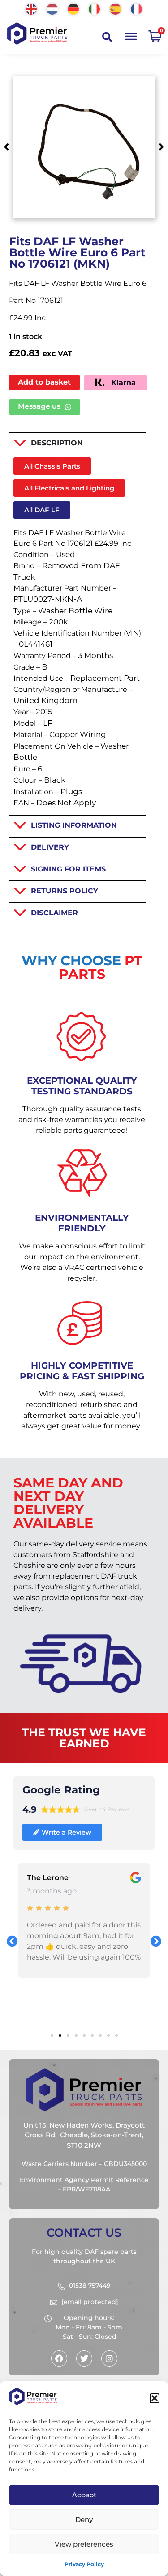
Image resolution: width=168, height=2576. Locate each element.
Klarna (122, 383)
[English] (32, 8)
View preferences (84, 2544)
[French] (137, 8)
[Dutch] (53, 8)
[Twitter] (84, 2358)
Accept (84, 2495)
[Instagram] (109, 2358)
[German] (74, 8)
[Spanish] (116, 8)
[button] (155, 2398)
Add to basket (44, 382)
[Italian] (95, 8)
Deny (84, 2519)
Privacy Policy (84, 2564)
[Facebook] (59, 2358)
